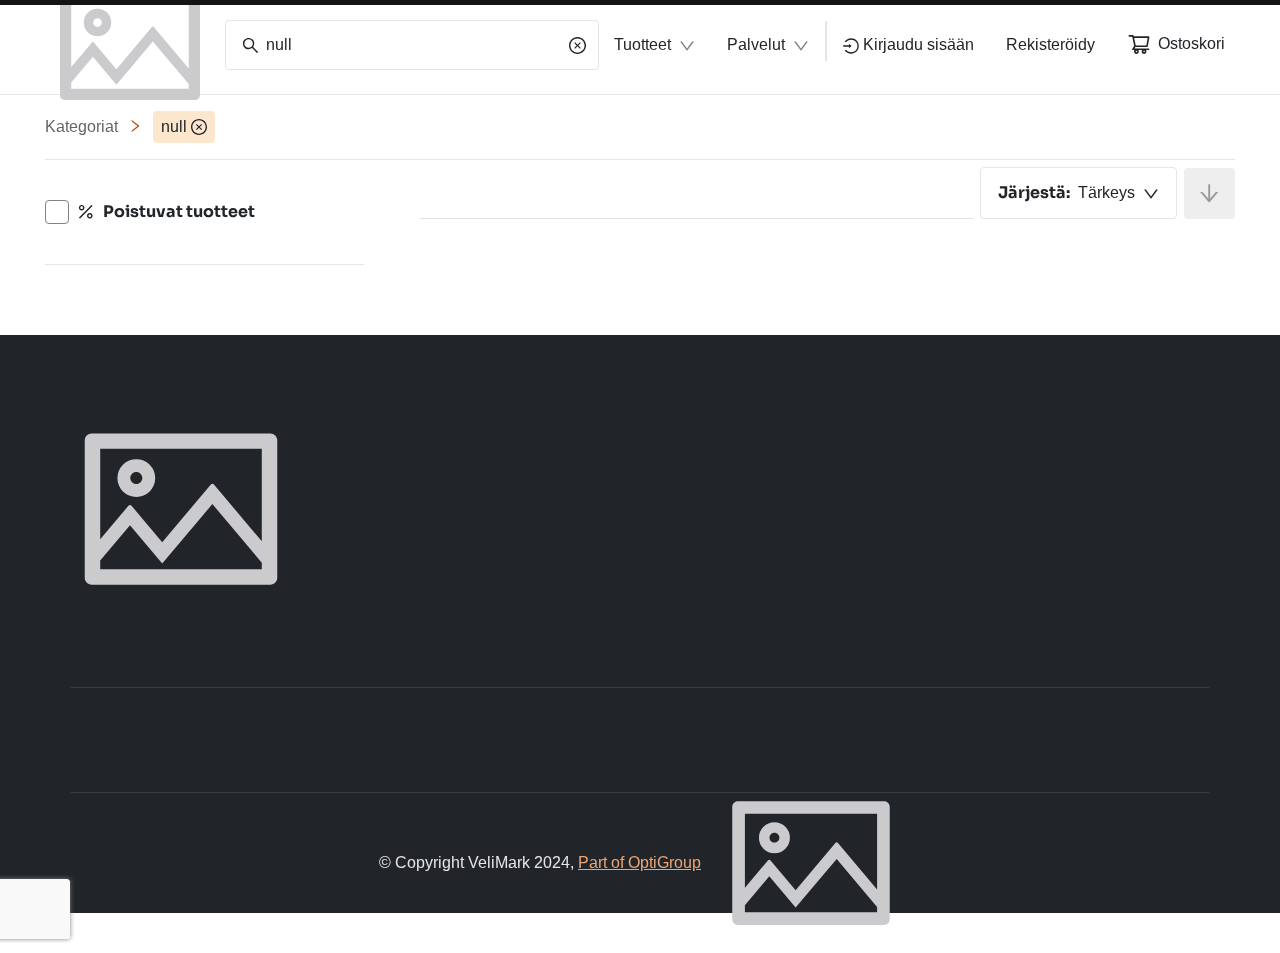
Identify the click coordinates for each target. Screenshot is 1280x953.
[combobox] (1078, 193)
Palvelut (756, 44)
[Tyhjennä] (577, 45)
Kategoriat (81, 126)
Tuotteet (642, 44)
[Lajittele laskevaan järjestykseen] (1209, 193)
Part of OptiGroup (639, 862)
